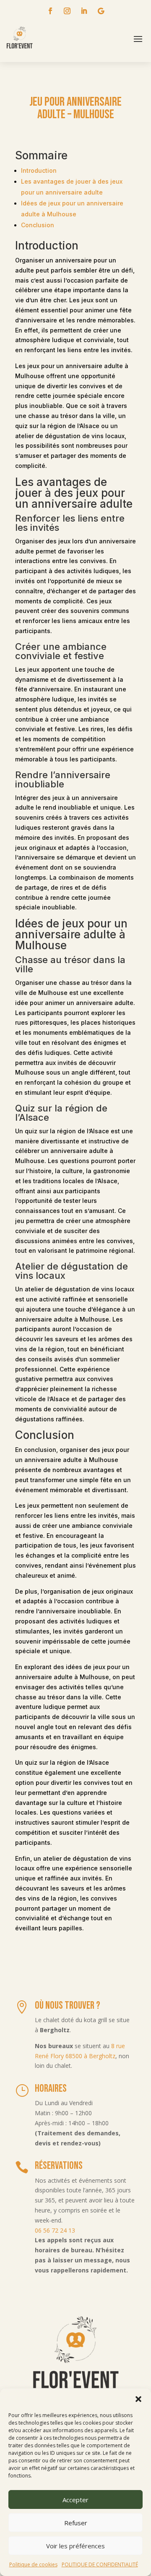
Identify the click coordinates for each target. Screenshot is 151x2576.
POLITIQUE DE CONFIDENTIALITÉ (100, 2564)
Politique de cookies (33, 2564)
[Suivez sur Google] (101, 11)
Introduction (39, 170)
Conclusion (38, 225)
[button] (138, 2399)
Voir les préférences (75, 2546)
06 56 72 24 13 (55, 2230)
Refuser (76, 2523)
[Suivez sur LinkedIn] (84, 11)
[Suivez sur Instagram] (67, 11)
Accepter (75, 2500)
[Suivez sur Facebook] (50, 11)
